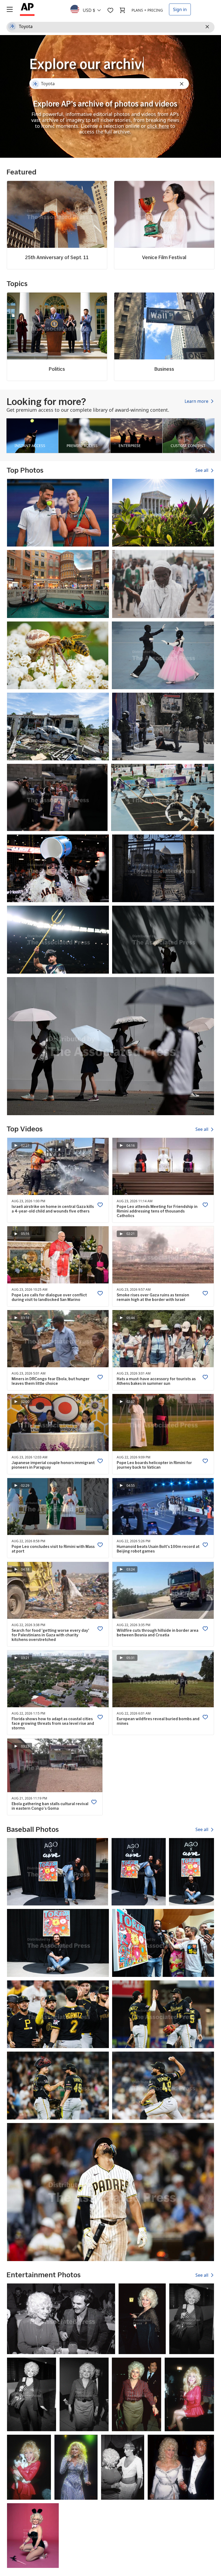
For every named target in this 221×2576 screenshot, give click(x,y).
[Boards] (110, 10)
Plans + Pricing (147, 10)
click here (158, 126)
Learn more (197, 401)
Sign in (180, 9)
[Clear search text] (208, 27)
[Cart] (122, 10)
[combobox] (89, 9)
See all (202, 470)
